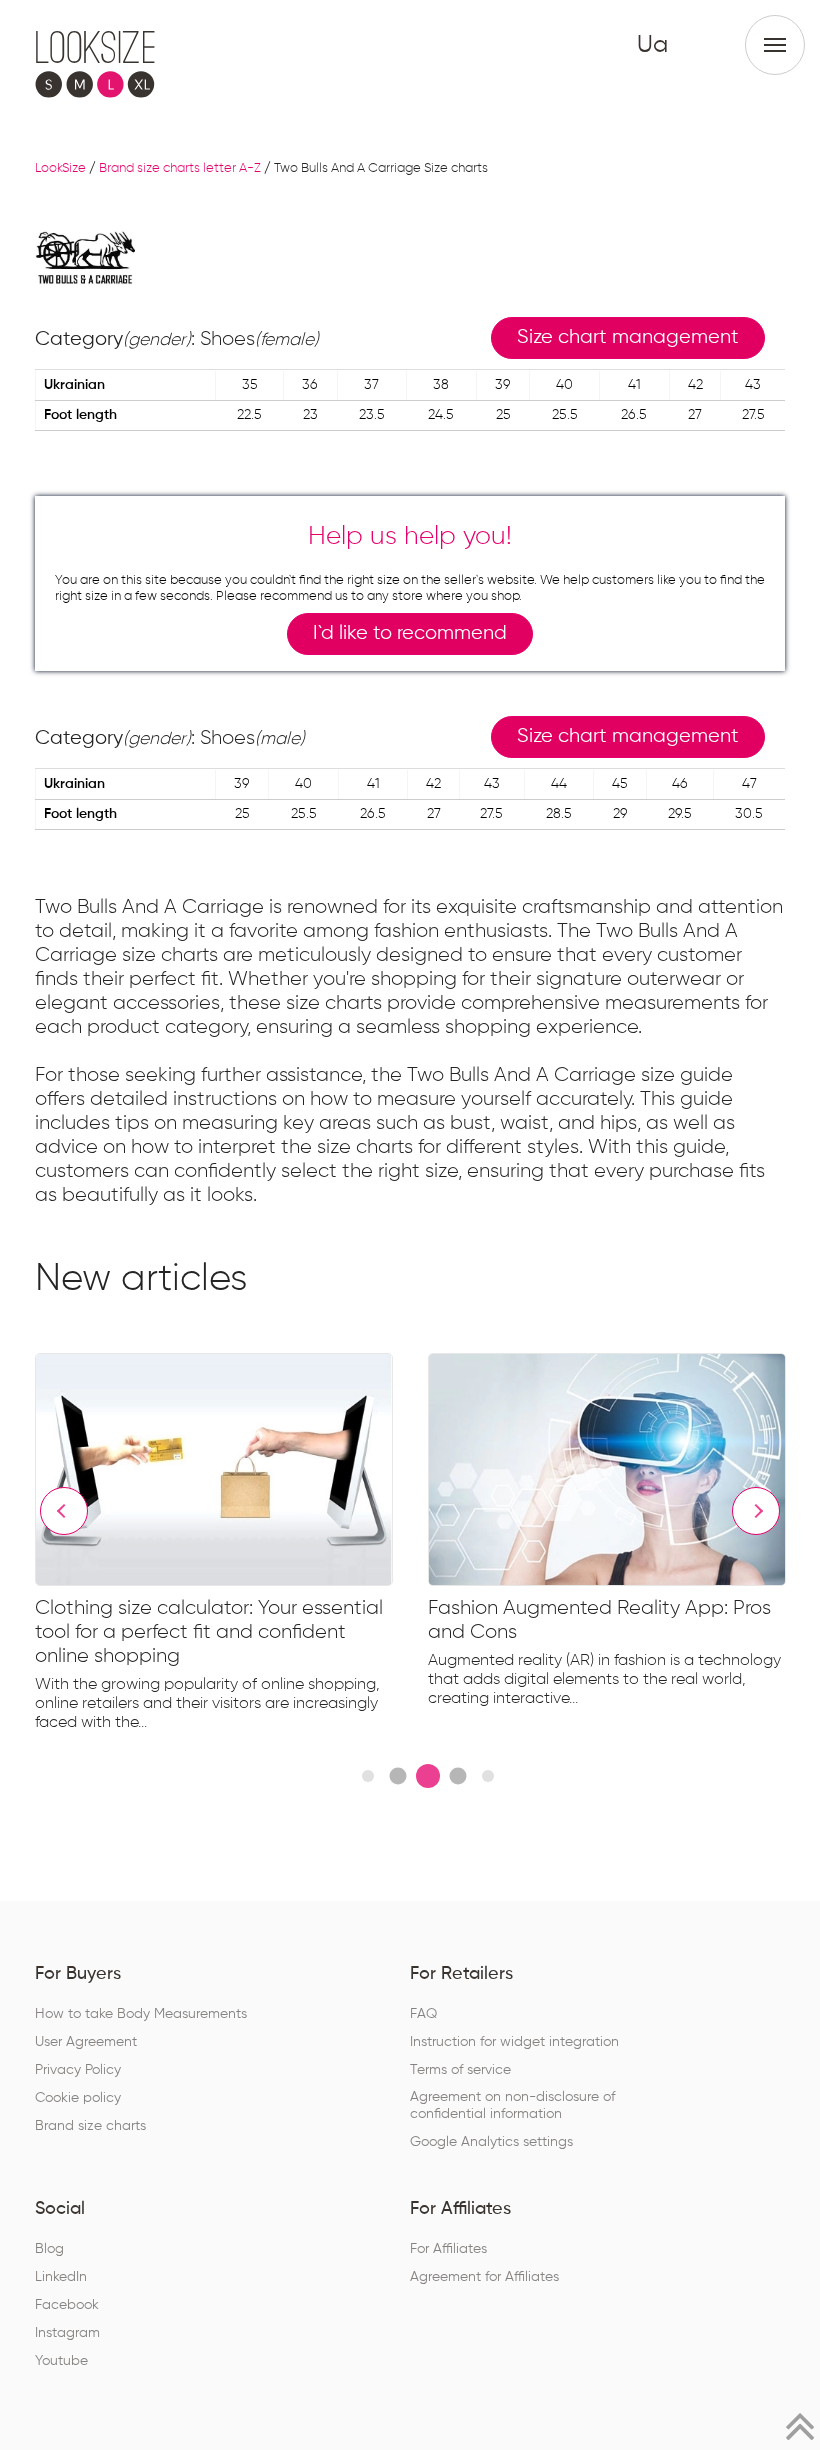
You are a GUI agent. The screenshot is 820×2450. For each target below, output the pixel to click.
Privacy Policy (78, 2070)
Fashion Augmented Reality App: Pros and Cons (599, 1620)
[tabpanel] (231, 1546)
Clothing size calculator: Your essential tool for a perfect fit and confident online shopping (209, 1632)
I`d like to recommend (410, 633)
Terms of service (460, 2070)
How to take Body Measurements (141, 2014)
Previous (64, 1511)
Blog (49, 2249)
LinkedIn (61, 2277)
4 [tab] (457, 1775)
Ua (652, 45)
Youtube (61, 2361)
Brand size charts (90, 2126)
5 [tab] (488, 1776)
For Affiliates (448, 2249)
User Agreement (86, 2042)
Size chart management (628, 337)
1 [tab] (368, 1776)
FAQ (423, 2014)
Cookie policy (78, 2098)
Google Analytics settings (491, 2142)
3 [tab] (428, 1776)
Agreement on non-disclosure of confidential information (512, 2105)
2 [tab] (397, 1775)
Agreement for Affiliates (484, 2277)
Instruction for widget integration (514, 2042)
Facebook (67, 2305)
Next (756, 1511)
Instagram (67, 2333)
